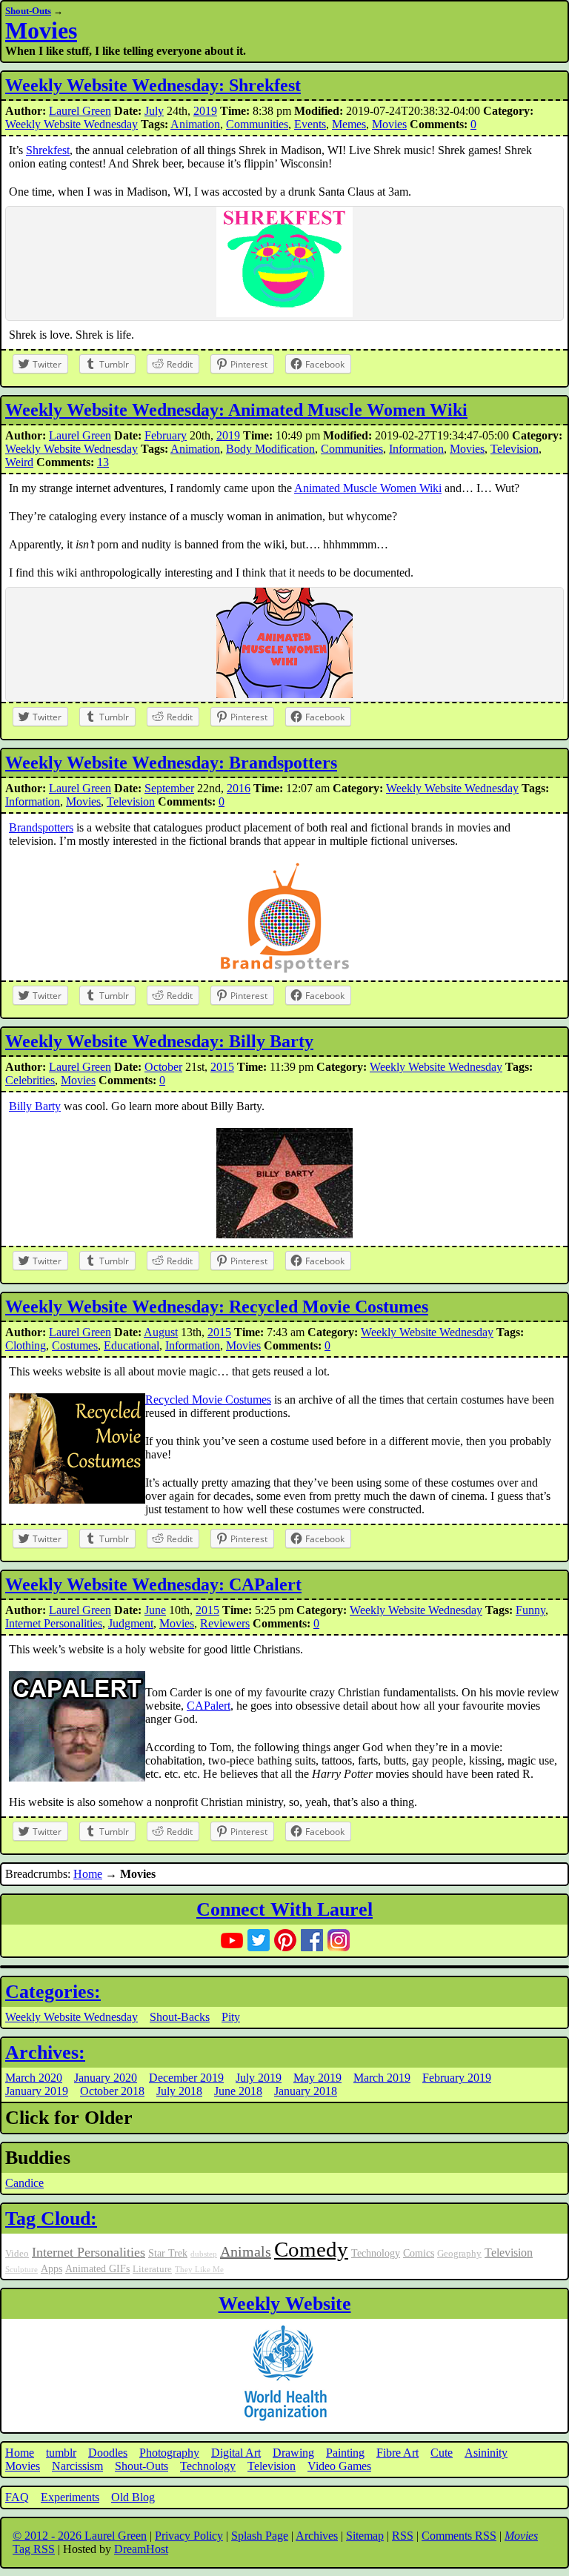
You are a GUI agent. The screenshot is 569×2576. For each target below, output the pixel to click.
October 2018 (112, 2091)
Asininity (486, 2453)
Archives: (45, 2052)
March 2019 (382, 2078)
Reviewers (225, 1623)
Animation (195, 124)
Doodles (108, 2453)
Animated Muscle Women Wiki (368, 488)
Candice (24, 2183)
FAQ (17, 2497)
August (161, 1332)
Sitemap (365, 2536)
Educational (132, 1345)
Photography (169, 2453)
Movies (41, 30)
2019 (205, 111)
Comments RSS (459, 2536)
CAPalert (209, 1706)
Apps (51, 2268)
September (169, 788)
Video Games (339, 2466)
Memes (349, 124)
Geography (459, 2254)
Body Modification (270, 449)
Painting (345, 2453)
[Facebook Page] (312, 1940)
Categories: (53, 1992)
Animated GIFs (97, 2268)
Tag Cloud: (51, 2218)
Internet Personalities (54, 1623)
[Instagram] (339, 1940)
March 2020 (34, 2078)
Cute (442, 2453)
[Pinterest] (285, 1940)
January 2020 (106, 2078)
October (163, 1067)
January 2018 (306, 2091)
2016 (239, 788)
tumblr (61, 2453)
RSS (403, 2536)
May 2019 (317, 2078)
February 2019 (457, 2078)
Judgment (131, 1623)
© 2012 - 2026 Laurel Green (80, 2536)
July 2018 (179, 2091)
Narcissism (77, 2466)
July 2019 (259, 2078)
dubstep (204, 2254)
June (155, 1610)
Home (88, 1874)
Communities (257, 124)
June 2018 (238, 2091)
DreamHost (141, 2549)
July (154, 111)
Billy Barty (35, 1106)
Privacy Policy (189, 2536)
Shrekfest (48, 150)
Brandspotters (41, 827)
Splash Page (260, 2536)
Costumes (75, 1345)
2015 (222, 1067)
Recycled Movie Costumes (208, 1400)
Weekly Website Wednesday (71, 124)
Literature (152, 2269)
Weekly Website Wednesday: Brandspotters (171, 763)
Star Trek (168, 2253)
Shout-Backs (180, 2017)
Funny (530, 1610)
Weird (19, 462)
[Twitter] (259, 1940)
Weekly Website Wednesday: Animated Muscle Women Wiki (236, 410)
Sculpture (21, 2270)
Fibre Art (397, 2453)
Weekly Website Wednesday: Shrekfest (153, 85)
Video (17, 2254)
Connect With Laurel (284, 1909)
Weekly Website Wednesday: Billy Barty (159, 1041)
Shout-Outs (28, 11)
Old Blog (133, 2497)
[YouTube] (232, 1940)
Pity (231, 2017)
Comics (419, 2253)
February (166, 435)
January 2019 (37, 2091)
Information (416, 449)
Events (310, 124)
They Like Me (199, 2270)
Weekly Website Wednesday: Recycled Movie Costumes (217, 1307)
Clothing (26, 1345)
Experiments (70, 2497)
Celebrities (30, 1080)
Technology (376, 2253)
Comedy (311, 2249)
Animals (246, 2251)
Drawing (293, 2453)
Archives (317, 2536)
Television (515, 449)
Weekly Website (285, 2304)
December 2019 (186, 2078)
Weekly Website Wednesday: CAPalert (153, 1584)
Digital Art (236, 2453)
